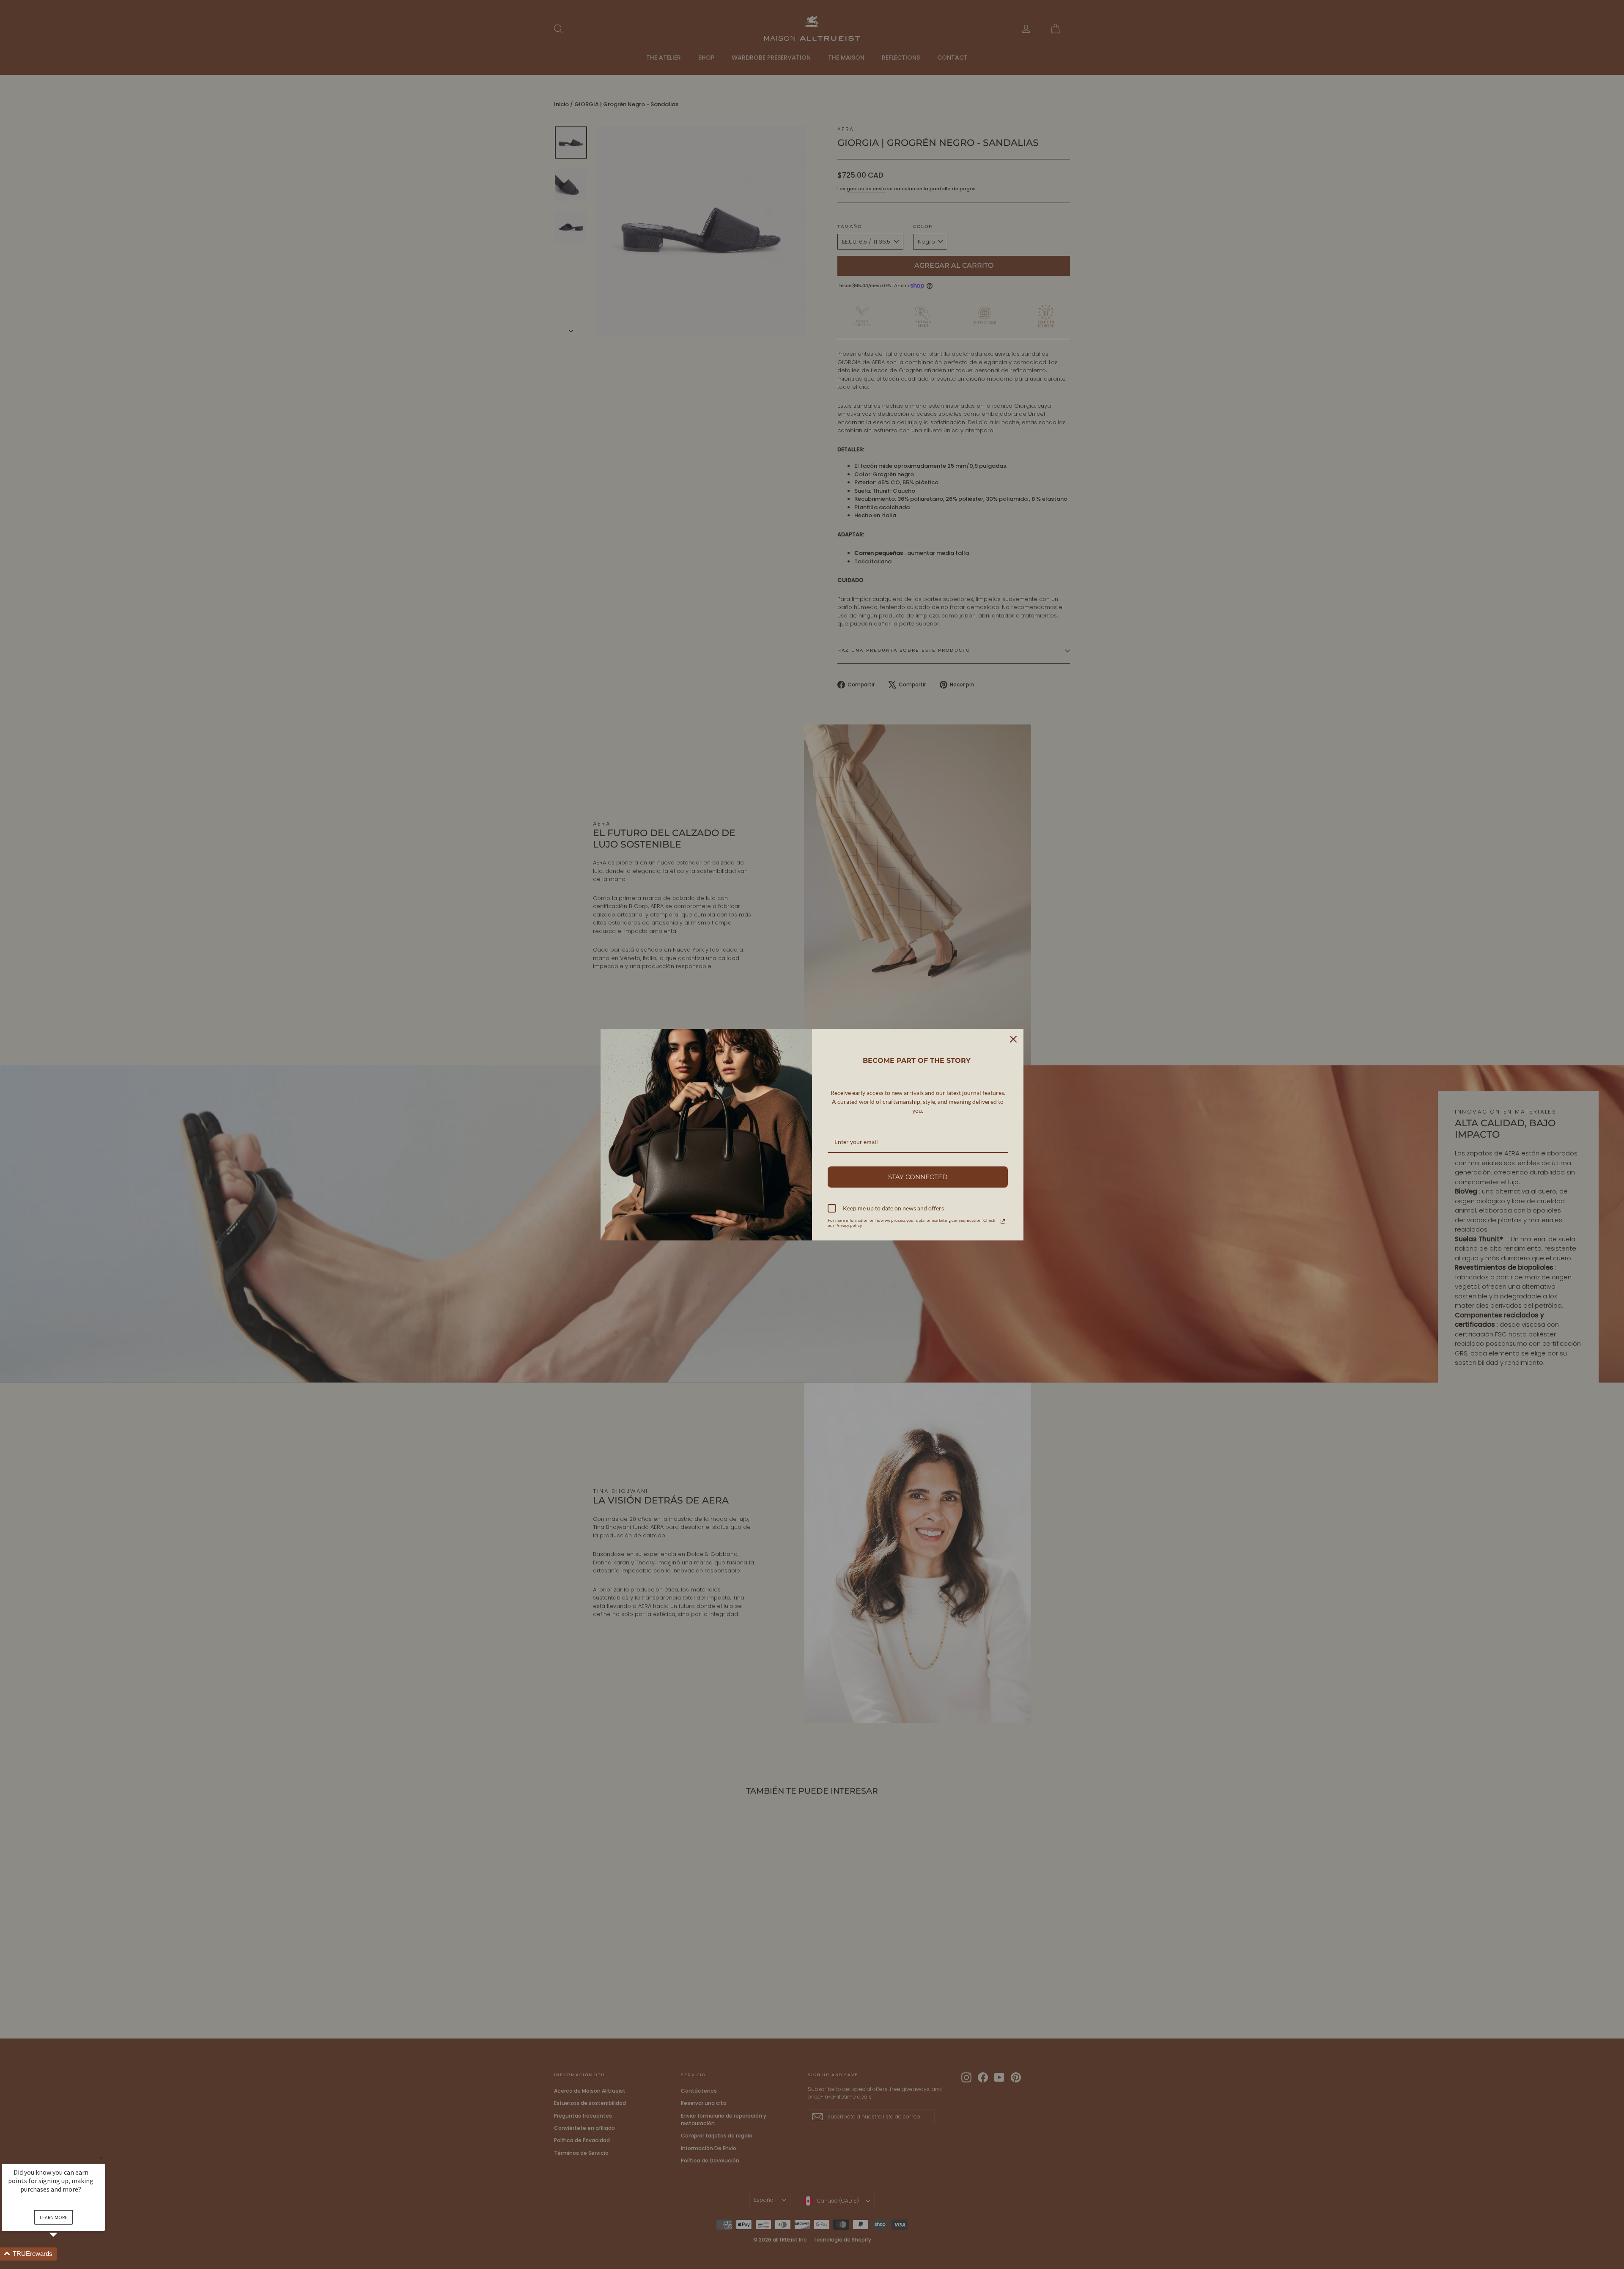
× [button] (101, 2158)
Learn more (53, 2217)
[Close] (1013, 1039)
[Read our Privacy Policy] (1003, 1221)
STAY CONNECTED (918, 1177)
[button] (63, 2254)
